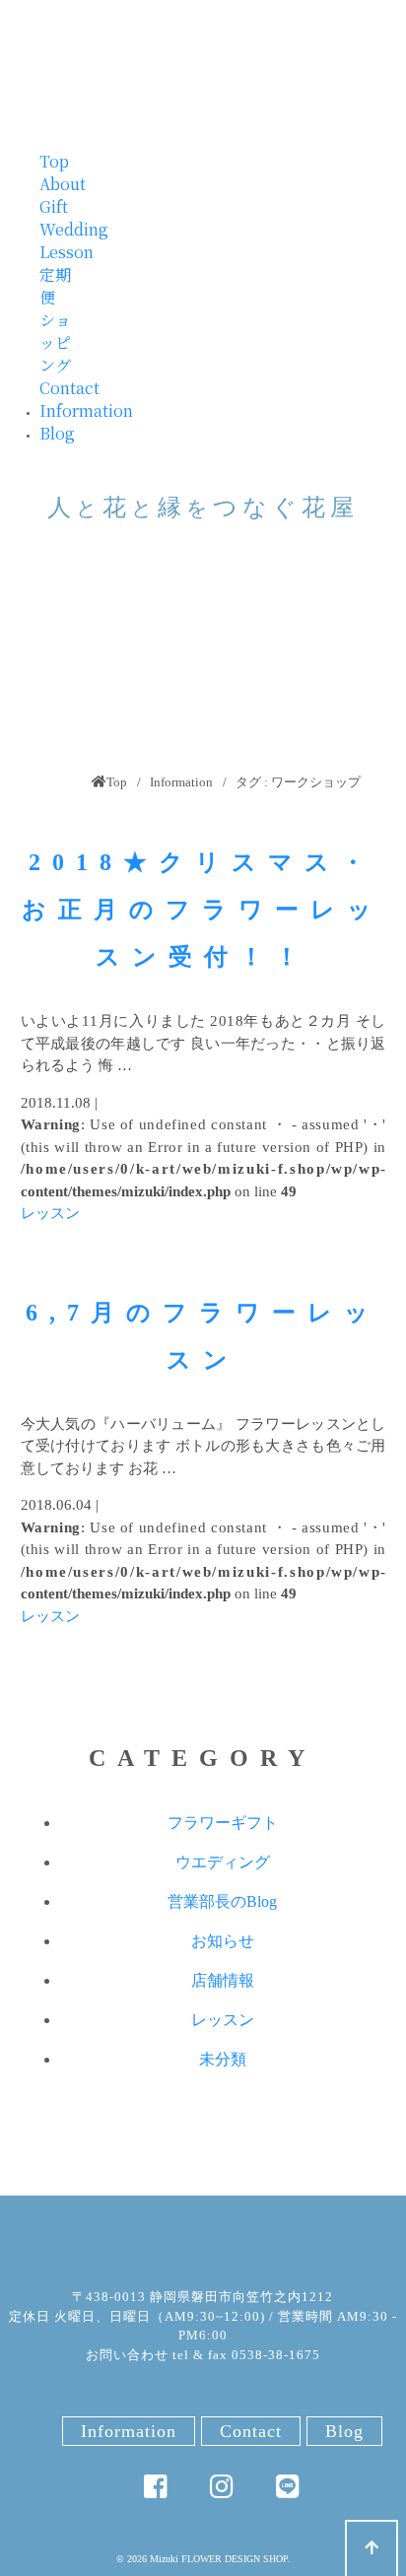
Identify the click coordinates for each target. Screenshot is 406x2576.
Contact (69, 388)
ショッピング (55, 342)
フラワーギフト (223, 1823)
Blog (57, 433)
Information (86, 410)
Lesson (67, 252)
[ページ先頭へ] (372, 2548)
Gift (54, 206)
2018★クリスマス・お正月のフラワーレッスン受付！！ (203, 910)
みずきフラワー (203, 65)
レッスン (50, 1213)
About (63, 184)
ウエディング (223, 1862)
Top (54, 161)
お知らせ (223, 1941)
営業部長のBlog (222, 1901)
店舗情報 (223, 1980)
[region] (203, 665)
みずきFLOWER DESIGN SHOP (203, 2241)
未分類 (223, 2059)
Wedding (74, 229)
